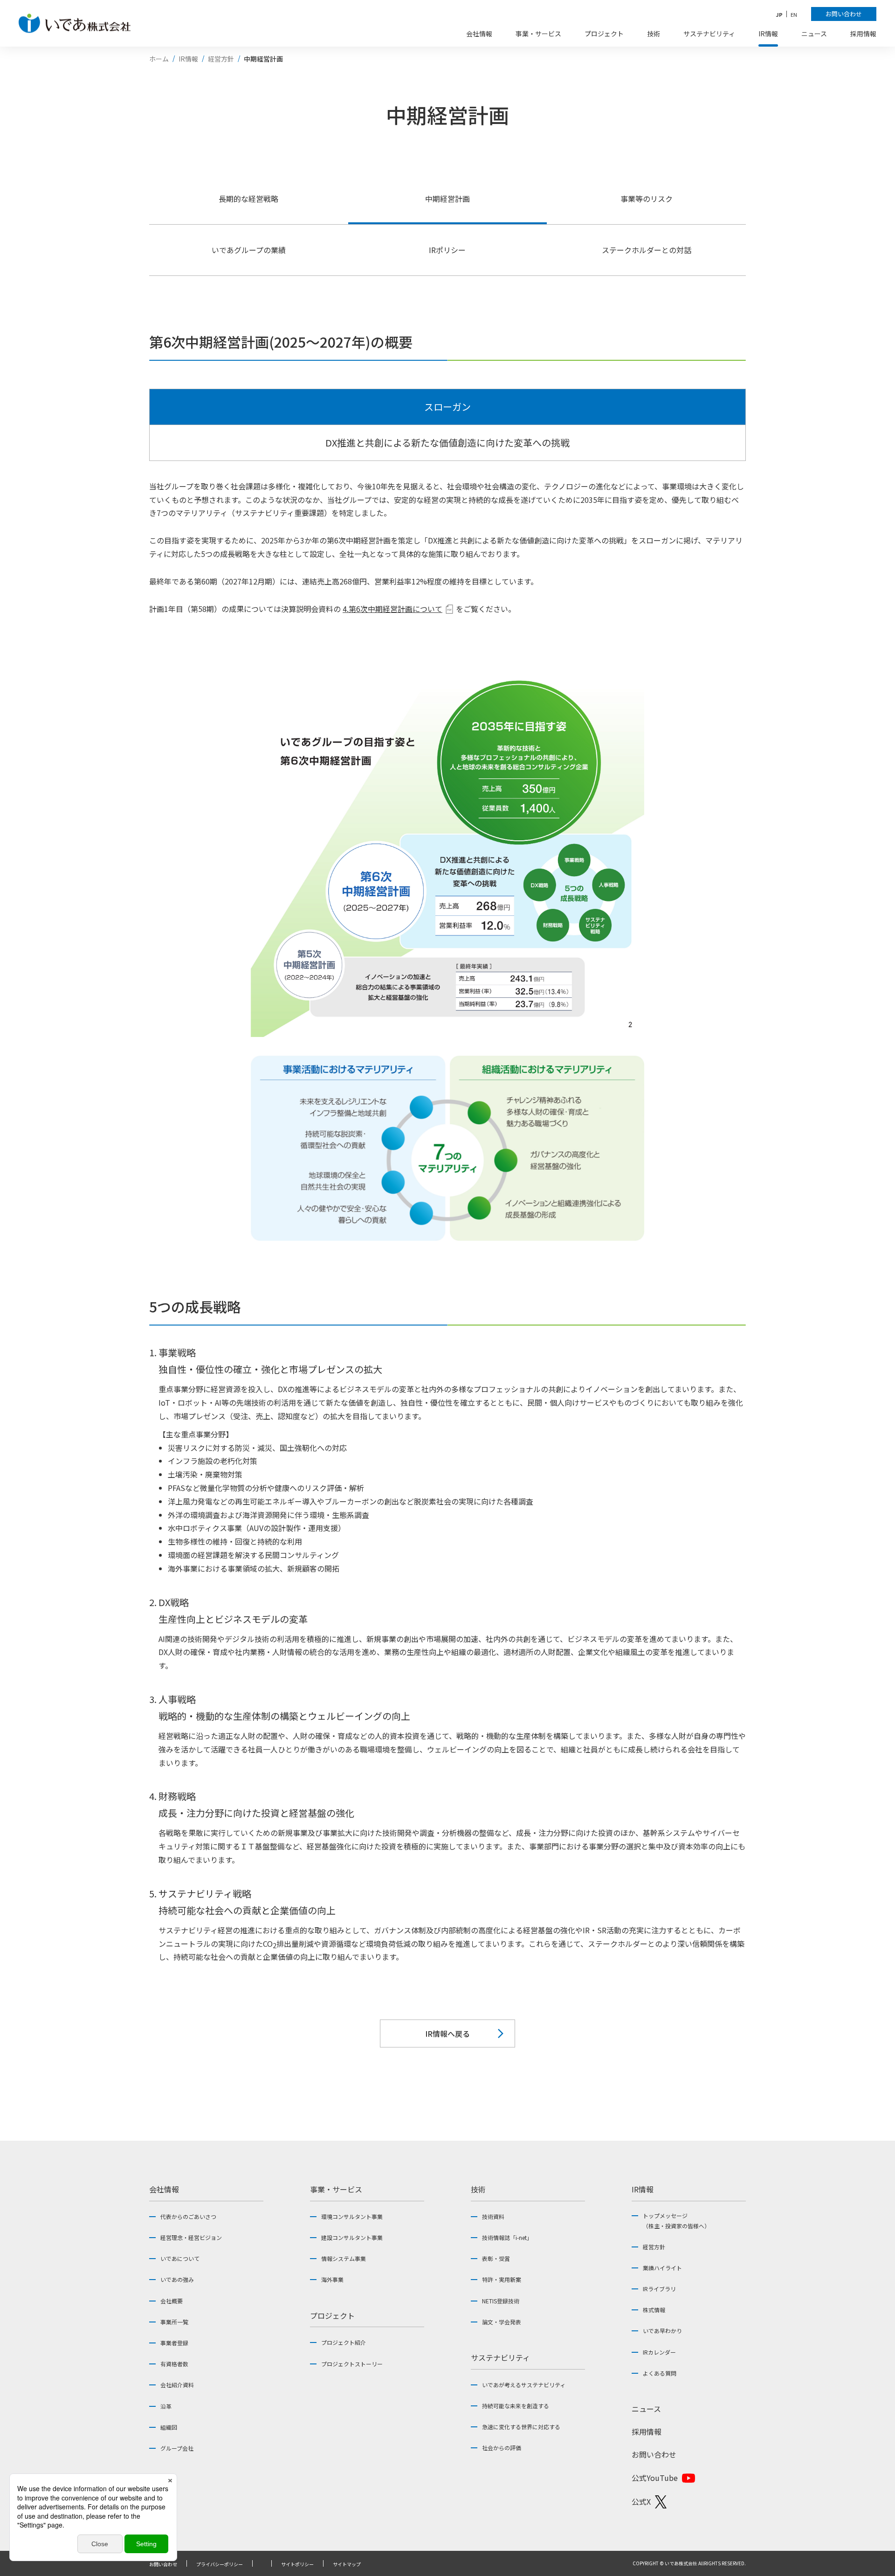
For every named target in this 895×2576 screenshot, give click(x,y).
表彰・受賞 (496, 2258)
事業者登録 (174, 2343)
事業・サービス (336, 2189)
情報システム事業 (344, 2258)
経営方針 (654, 2247)
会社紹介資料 (177, 2385)
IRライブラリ (659, 2289)
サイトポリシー (297, 2564)
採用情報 (647, 2432)
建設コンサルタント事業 (352, 2237)
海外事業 (332, 2279)
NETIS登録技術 (501, 2301)
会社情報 (164, 2189)
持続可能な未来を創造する (516, 2406)
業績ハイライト (662, 2268)
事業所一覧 (174, 2322)
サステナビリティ (500, 2357)
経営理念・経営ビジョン (191, 2237)
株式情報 (654, 2310)
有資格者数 (174, 2364)
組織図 (169, 2427)
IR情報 (643, 2189)
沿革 (166, 2406)
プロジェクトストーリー (352, 2364)
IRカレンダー (659, 2352)
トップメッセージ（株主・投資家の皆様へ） (676, 2221)
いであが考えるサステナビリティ (524, 2385)
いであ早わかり (662, 2331)
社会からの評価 (502, 2448)
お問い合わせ (654, 2454)
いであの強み (177, 2279)
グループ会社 (177, 2448)
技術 (478, 2189)
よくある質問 (660, 2373)
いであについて (180, 2258)
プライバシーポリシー (220, 2564)
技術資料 (493, 2216)
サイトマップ (347, 2564)
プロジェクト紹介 (344, 2342)
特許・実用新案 (502, 2279)
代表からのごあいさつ (188, 2216)
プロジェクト (332, 2315)
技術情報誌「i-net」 (507, 2237)
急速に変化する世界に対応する (521, 2427)
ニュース (646, 2409)
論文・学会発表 (502, 2322)
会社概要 (172, 2301)
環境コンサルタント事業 (352, 2216)
